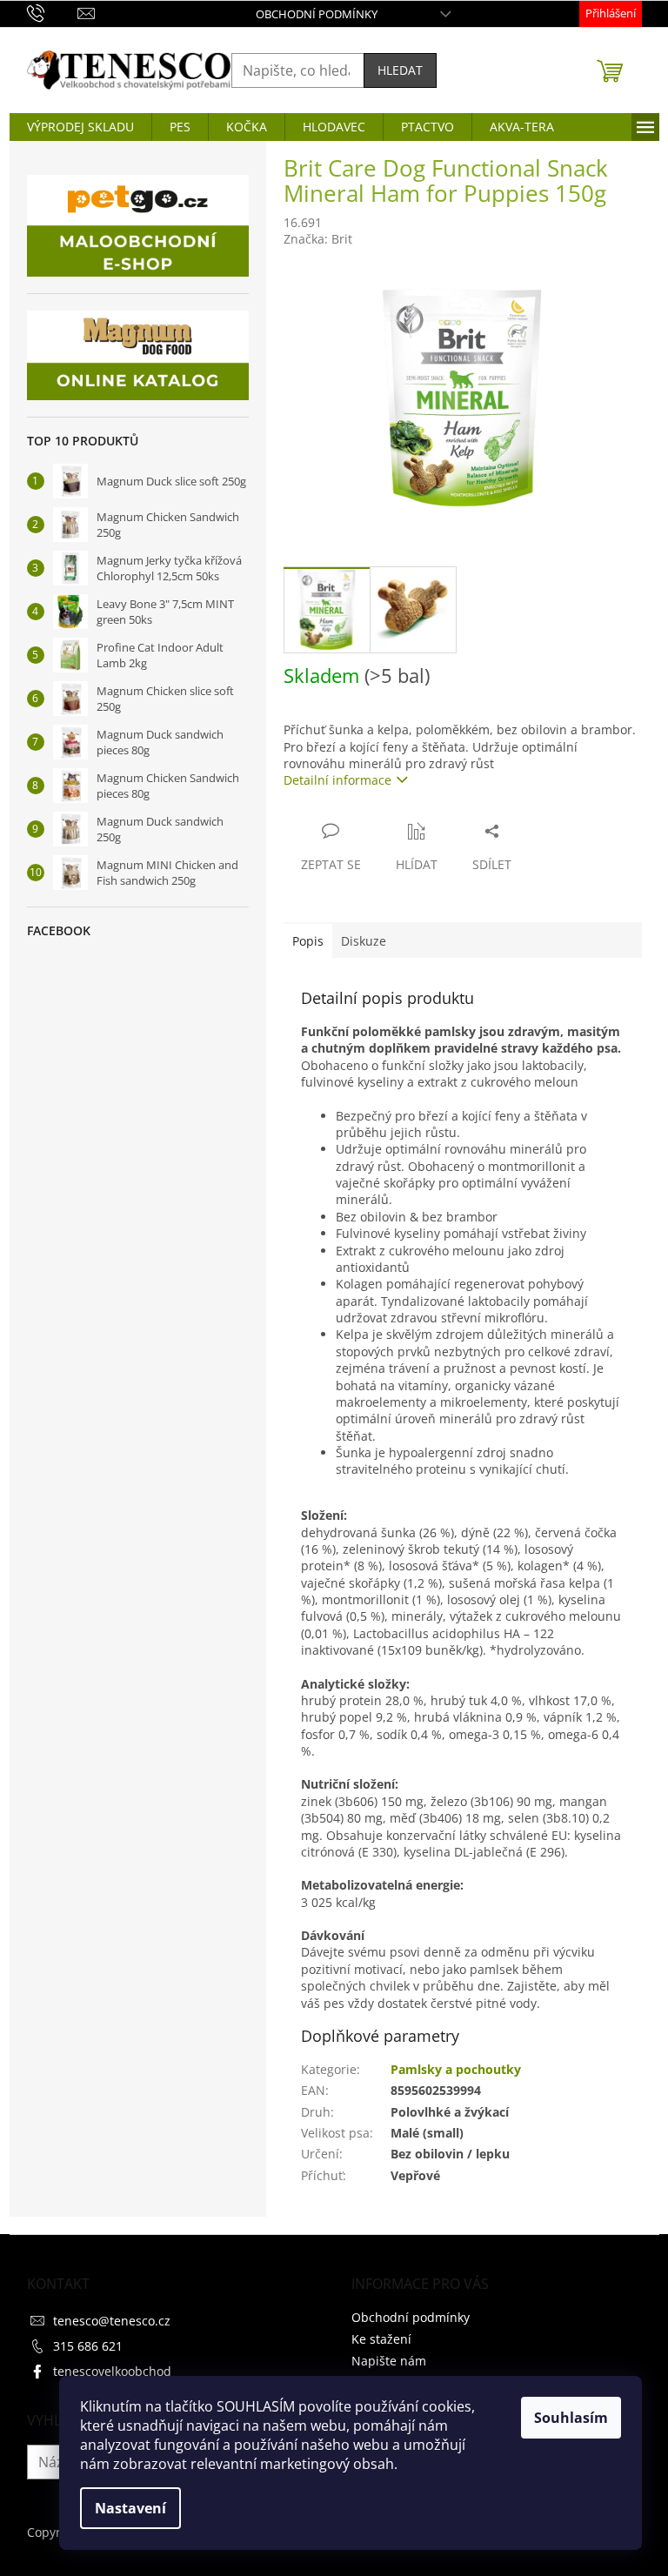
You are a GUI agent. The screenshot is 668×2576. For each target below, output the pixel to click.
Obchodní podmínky (317, 14)
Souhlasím (571, 2418)
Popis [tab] (308, 941)
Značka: (318, 239)
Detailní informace (337, 780)
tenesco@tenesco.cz (112, 2321)
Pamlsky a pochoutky (456, 2069)
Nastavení (130, 2508)
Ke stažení (381, 2339)
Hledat (400, 70)
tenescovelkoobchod (112, 2371)
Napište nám (389, 2361)
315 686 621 (88, 2346)
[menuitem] (80, 127)
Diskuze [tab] (364, 941)
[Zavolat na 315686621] (53, 12)
